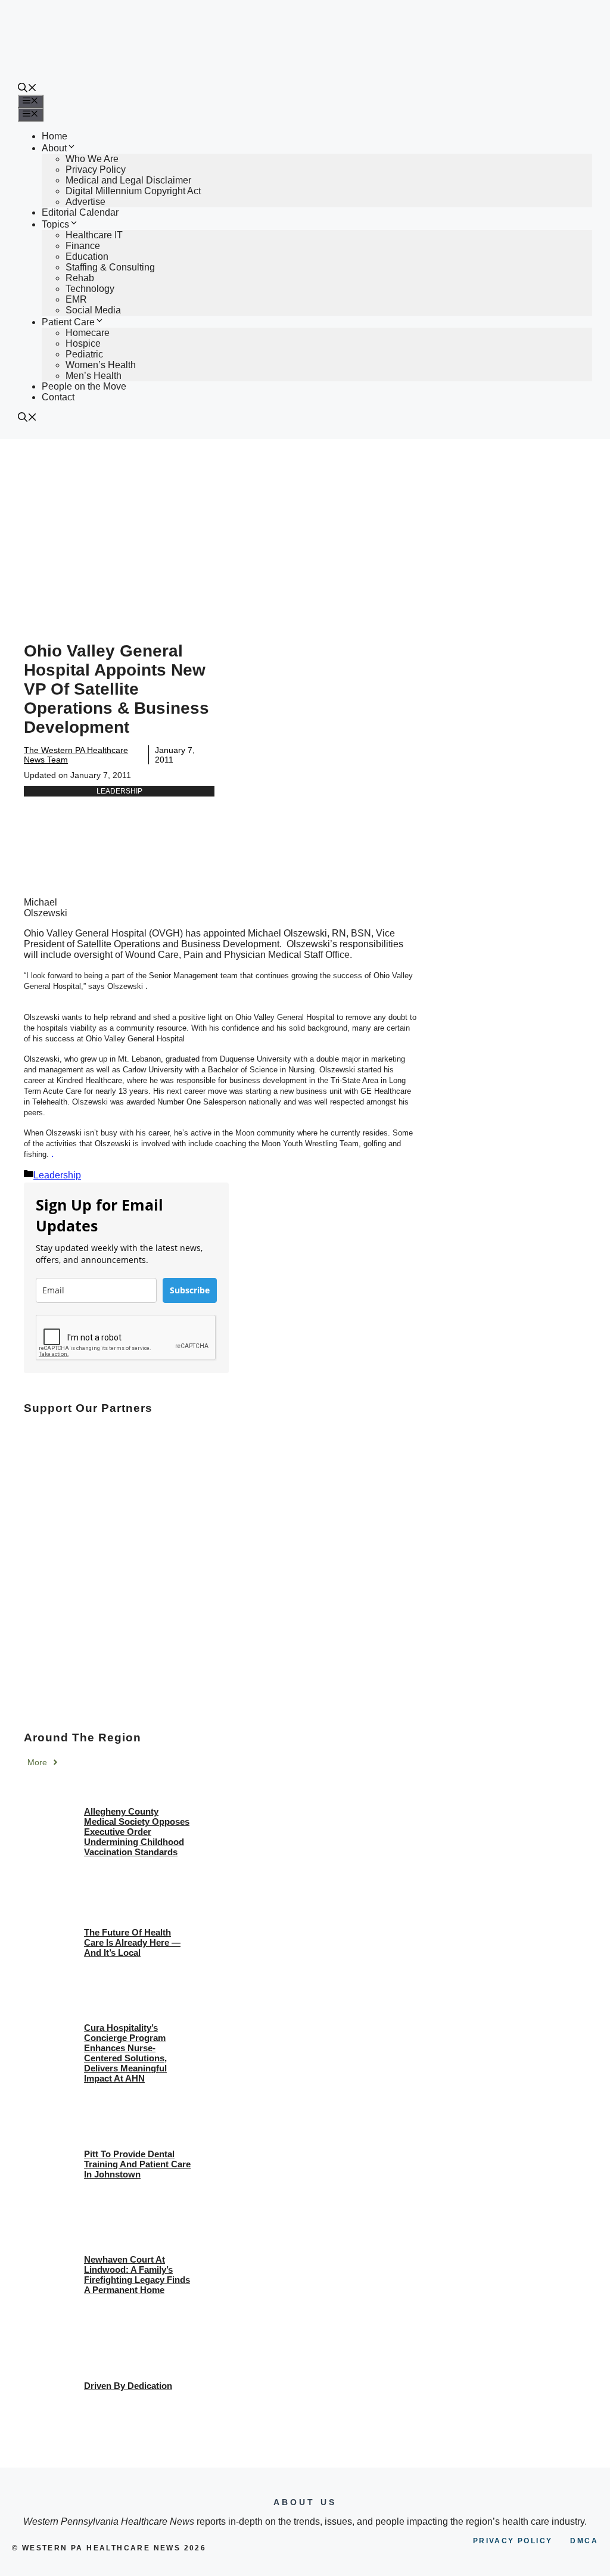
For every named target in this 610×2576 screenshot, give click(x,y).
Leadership (119, 791)
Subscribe (190, 1290)
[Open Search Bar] (27, 89)
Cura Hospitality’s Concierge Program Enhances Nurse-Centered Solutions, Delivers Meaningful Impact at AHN (125, 2053)
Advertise (85, 202)
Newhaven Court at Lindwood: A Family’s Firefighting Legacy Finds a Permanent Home (137, 2275)
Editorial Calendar (80, 212)
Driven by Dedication (128, 2386)
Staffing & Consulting (110, 267)
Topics (55, 224)
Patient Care (68, 322)
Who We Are (92, 159)
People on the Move (84, 386)
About (54, 148)
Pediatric (84, 354)
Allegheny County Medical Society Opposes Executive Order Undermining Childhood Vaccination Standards (137, 1832)
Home (55, 136)
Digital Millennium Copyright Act (133, 191)
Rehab (80, 278)
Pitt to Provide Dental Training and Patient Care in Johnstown (137, 2164)
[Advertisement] (305, 528)
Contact (58, 397)
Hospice (83, 343)
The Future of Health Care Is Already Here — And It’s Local (132, 1942)
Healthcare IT (94, 235)
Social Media (93, 310)
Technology (90, 289)
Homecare (88, 333)
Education (87, 256)
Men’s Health (94, 376)
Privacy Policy (96, 169)
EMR (76, 299)
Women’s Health (101, 365)
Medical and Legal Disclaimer (128, 180)
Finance (83, 246)
